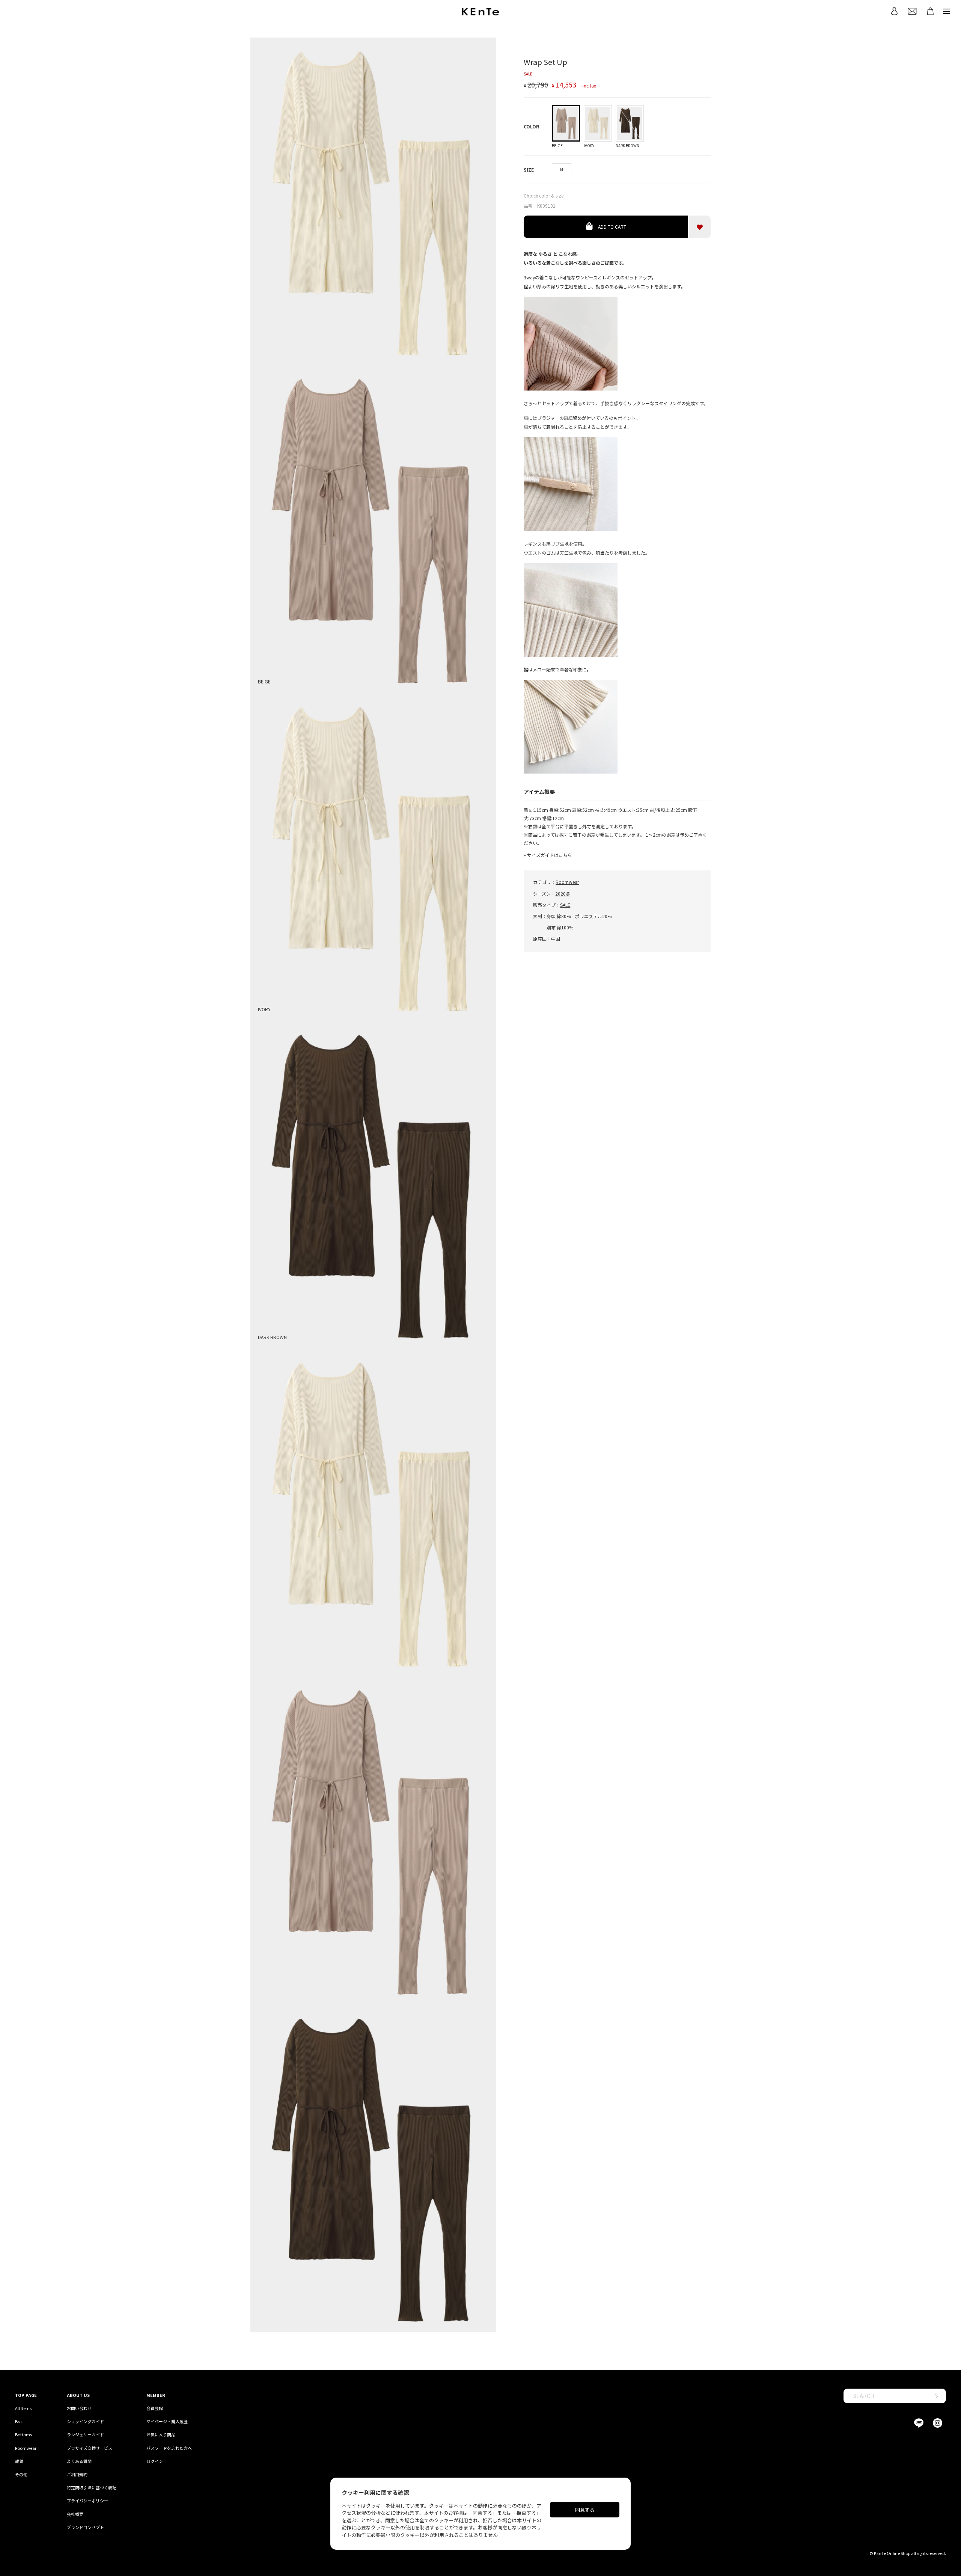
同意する (585, 2510)
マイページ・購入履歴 (167, 2421)
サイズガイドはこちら (550, 855)
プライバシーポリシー (87, 2501)
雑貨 (19, 2461)
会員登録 (155, 2408)
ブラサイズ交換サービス (90, 2448)
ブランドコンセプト (85, 2527)
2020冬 (563, 894)
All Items (23, 2408)
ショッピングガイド (85, 2421)
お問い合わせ (79, 2408)
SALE (565, 905)
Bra (18, 2421)
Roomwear (567, 882)
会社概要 (75, 2514)
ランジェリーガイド (85, 2434)
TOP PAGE (26, 2395)
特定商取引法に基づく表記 (92, 2487)
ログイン (155, 2461)
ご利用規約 (77, 2474)
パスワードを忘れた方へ (169, 2448)
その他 (21, 2474)
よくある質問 (79, 2461)
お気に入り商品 (161, 2434)
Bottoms (23, 2434)
